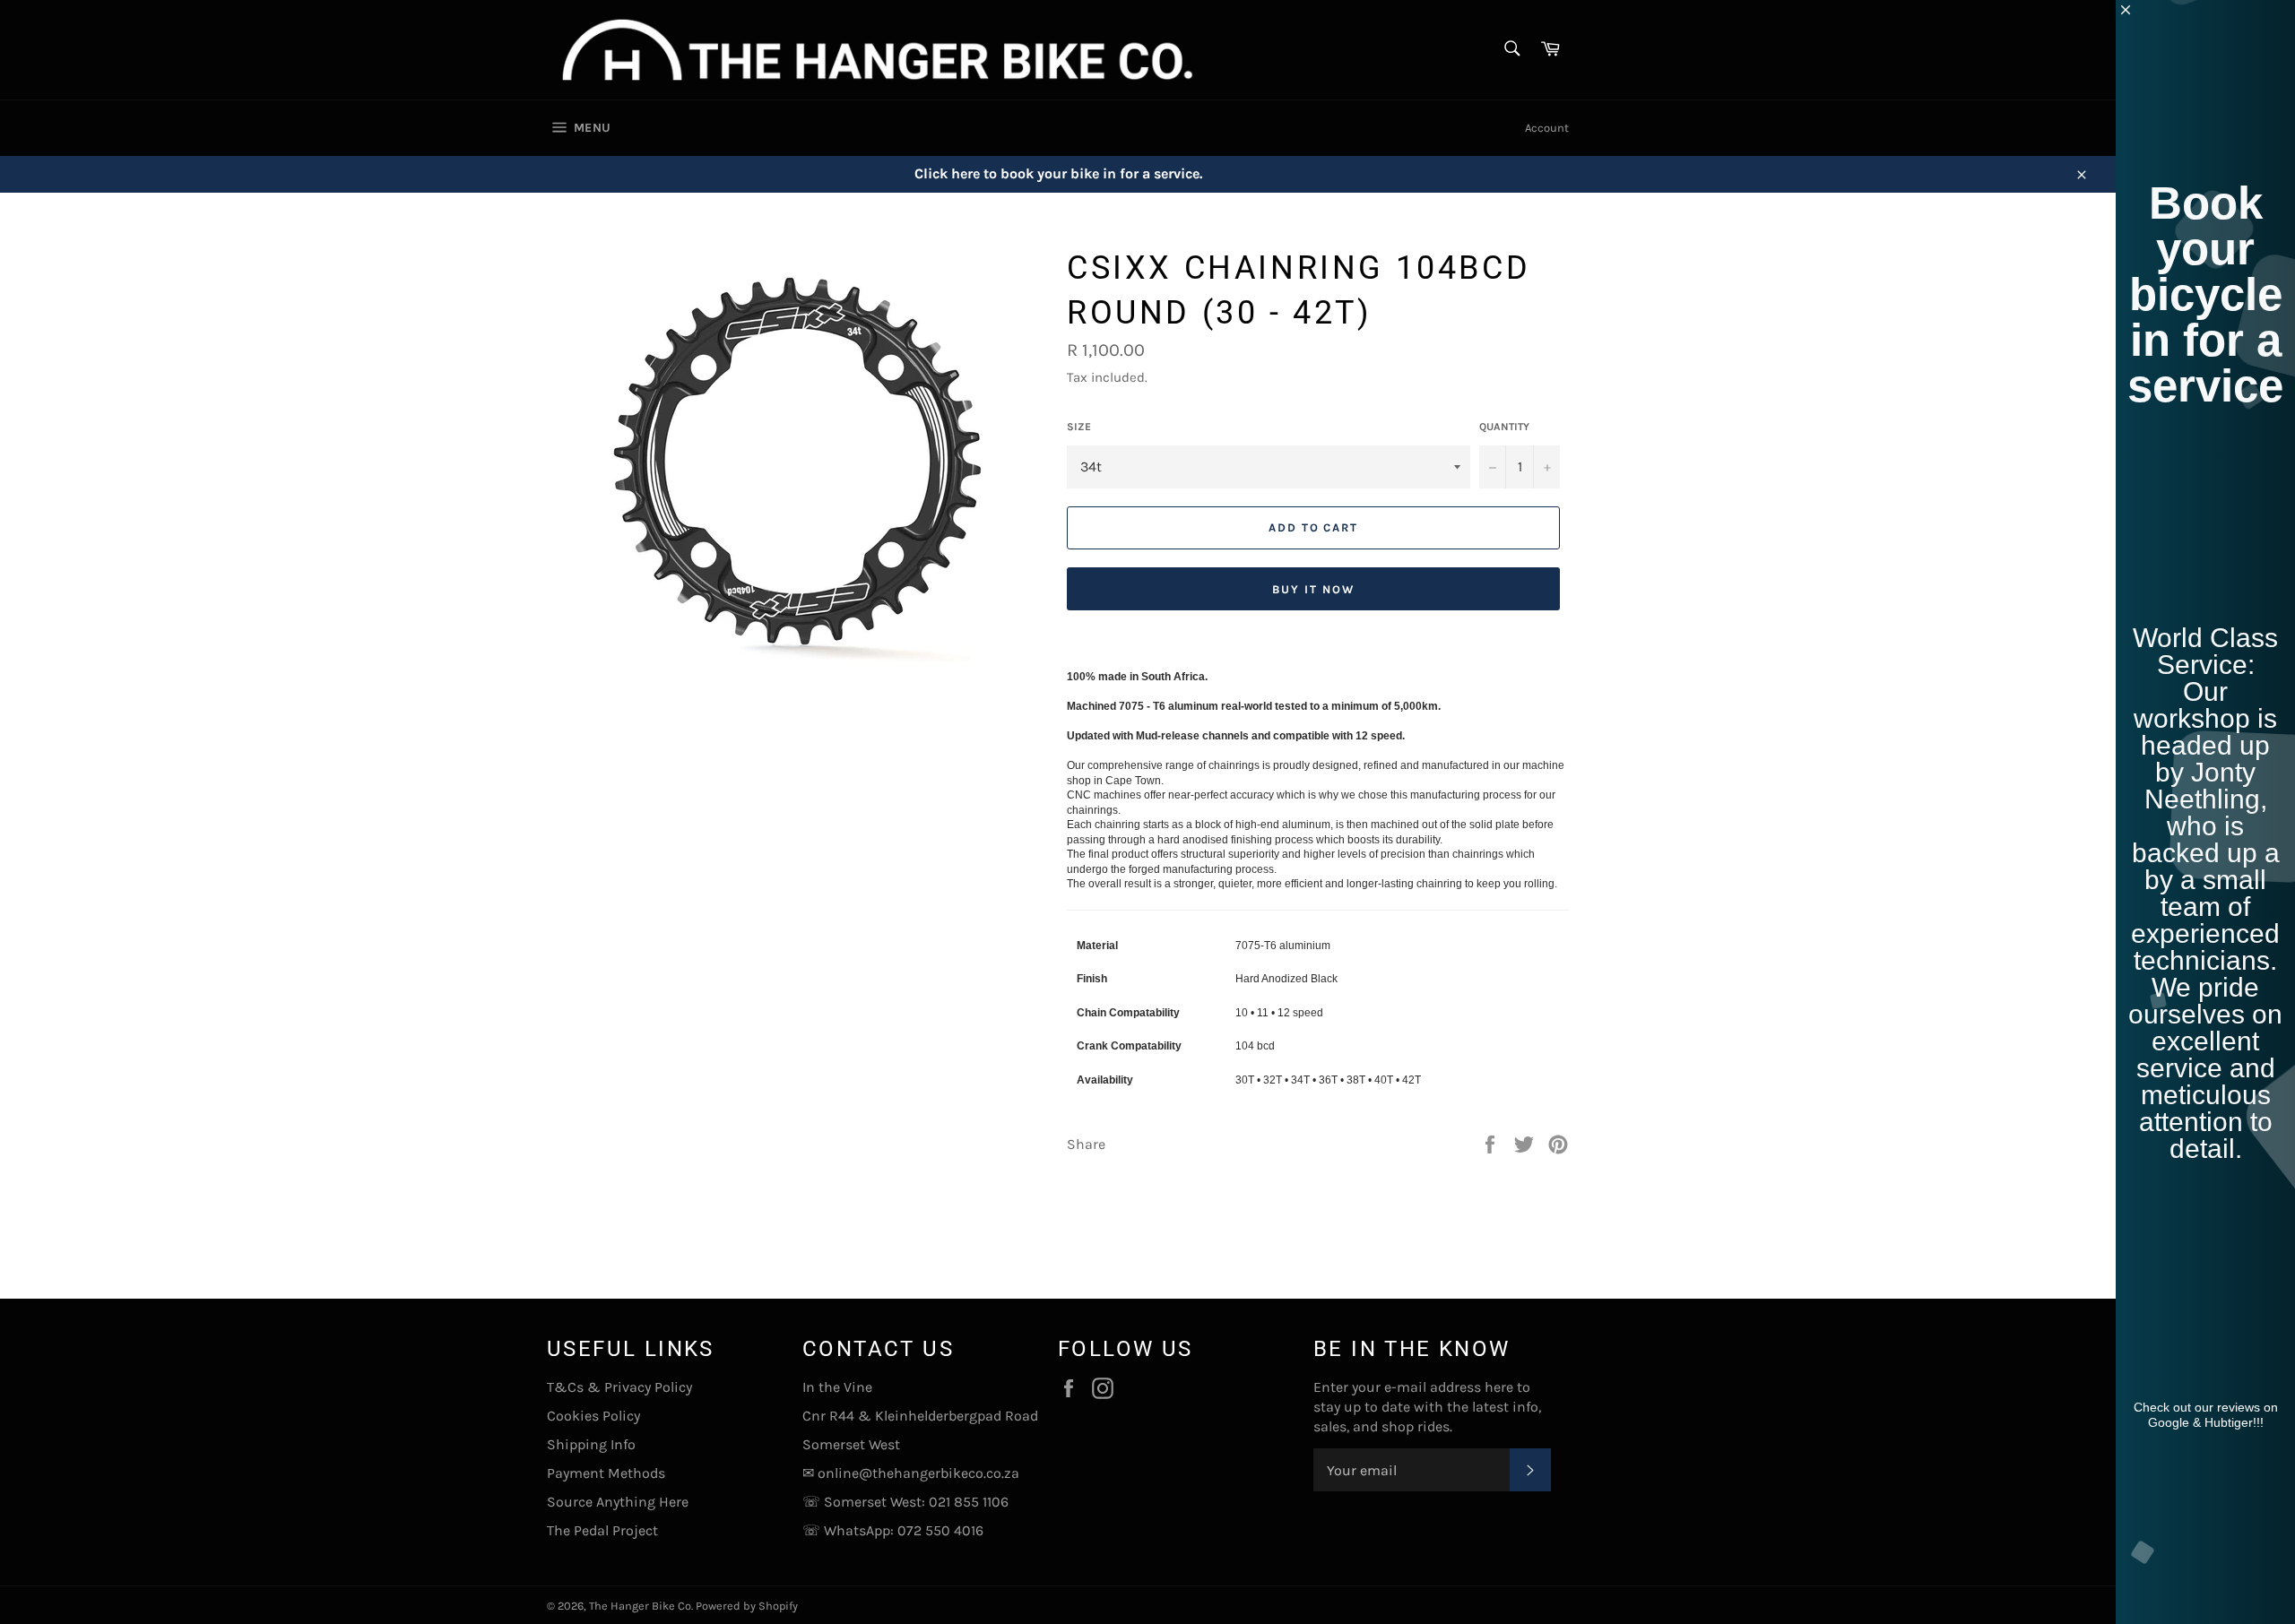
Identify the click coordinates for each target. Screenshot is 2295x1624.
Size (1079, 427)
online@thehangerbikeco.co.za (918, 1473)
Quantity (1504, 427)
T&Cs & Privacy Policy (619, 1387)
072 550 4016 (940, 1530)
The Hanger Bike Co (640, 1606)
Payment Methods (606, 1473)
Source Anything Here (618, 1502)
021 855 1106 (969, 1502)
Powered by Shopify (747, 1606)
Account (1547, 128)
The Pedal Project (602, 1530)
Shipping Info (591, 1444)
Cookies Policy (593, 1416)
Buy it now (1313, 589)
